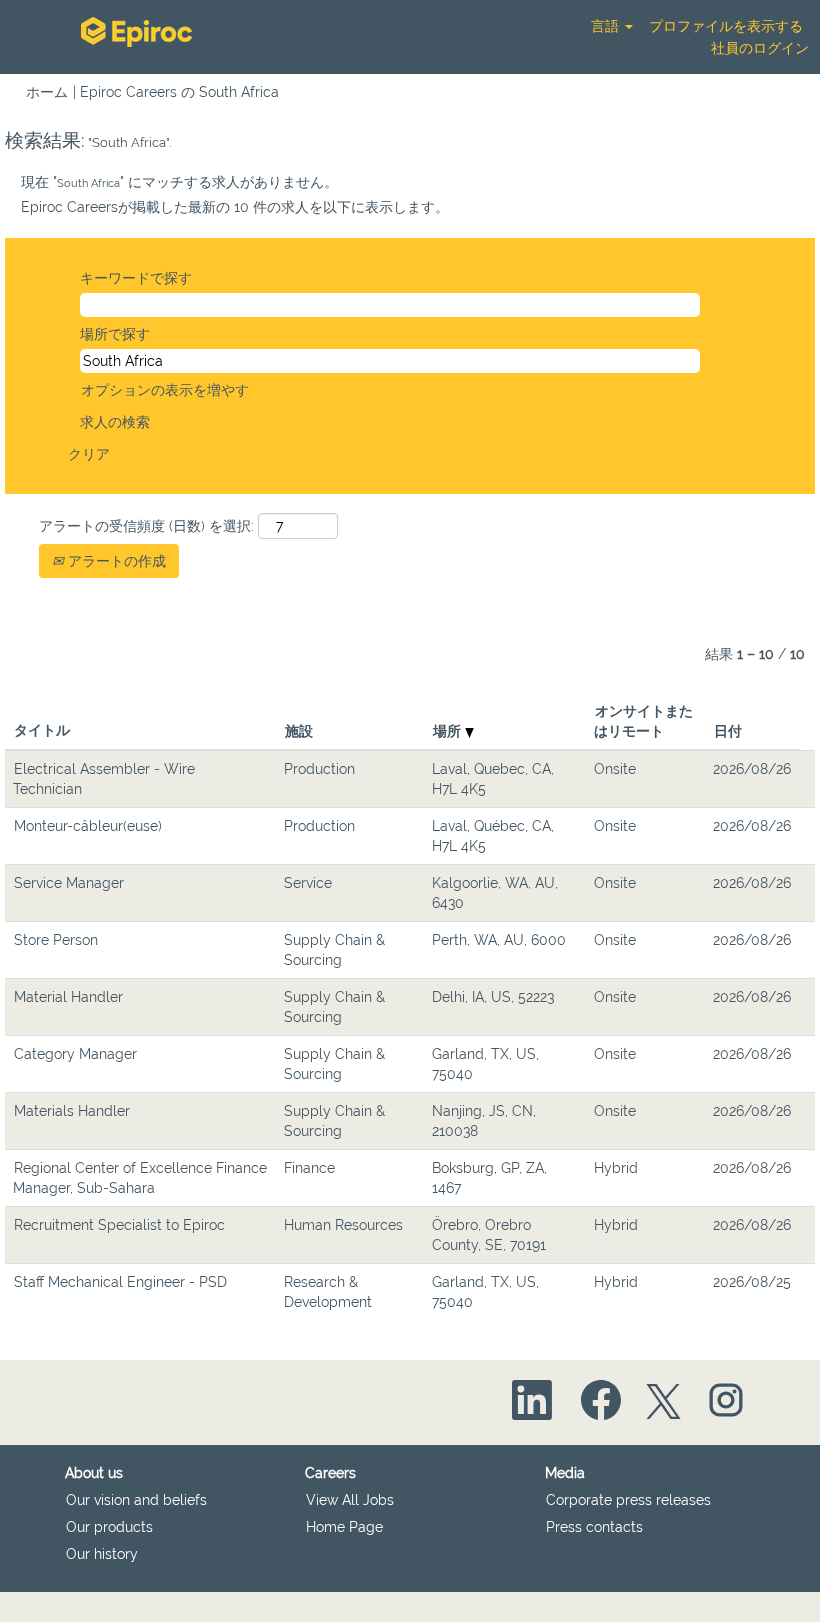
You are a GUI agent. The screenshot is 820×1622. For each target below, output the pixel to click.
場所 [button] (449, 731)
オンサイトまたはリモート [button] (643, 721)
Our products (109, 1527)
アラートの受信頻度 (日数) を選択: (146, 526)
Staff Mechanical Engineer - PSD (120, 1282)
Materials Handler (72, 1111)
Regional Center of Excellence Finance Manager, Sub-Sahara (140, 1178)
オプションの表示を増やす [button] (165, 390)
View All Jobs (350, 1500)
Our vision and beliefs (136, 1500)
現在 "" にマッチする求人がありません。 (179, 182)
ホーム (47, 92)
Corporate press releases (628, 1500)
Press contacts (594, 1527)
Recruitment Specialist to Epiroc (119, 1225)
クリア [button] (89, 454)
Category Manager (75, 1054)
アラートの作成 (115, 561)
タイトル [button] (42, 730)
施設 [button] (299, 731)
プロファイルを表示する (726, 26)
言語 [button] (607, 26)
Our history (102, 1554)
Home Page (344, 1527)
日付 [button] (728, 731)
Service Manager (69, 883)
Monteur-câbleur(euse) (88, 826)
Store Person (56, 940)
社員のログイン (760, 48)
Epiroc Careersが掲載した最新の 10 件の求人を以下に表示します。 (235, 207)
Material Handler (68, 997)
